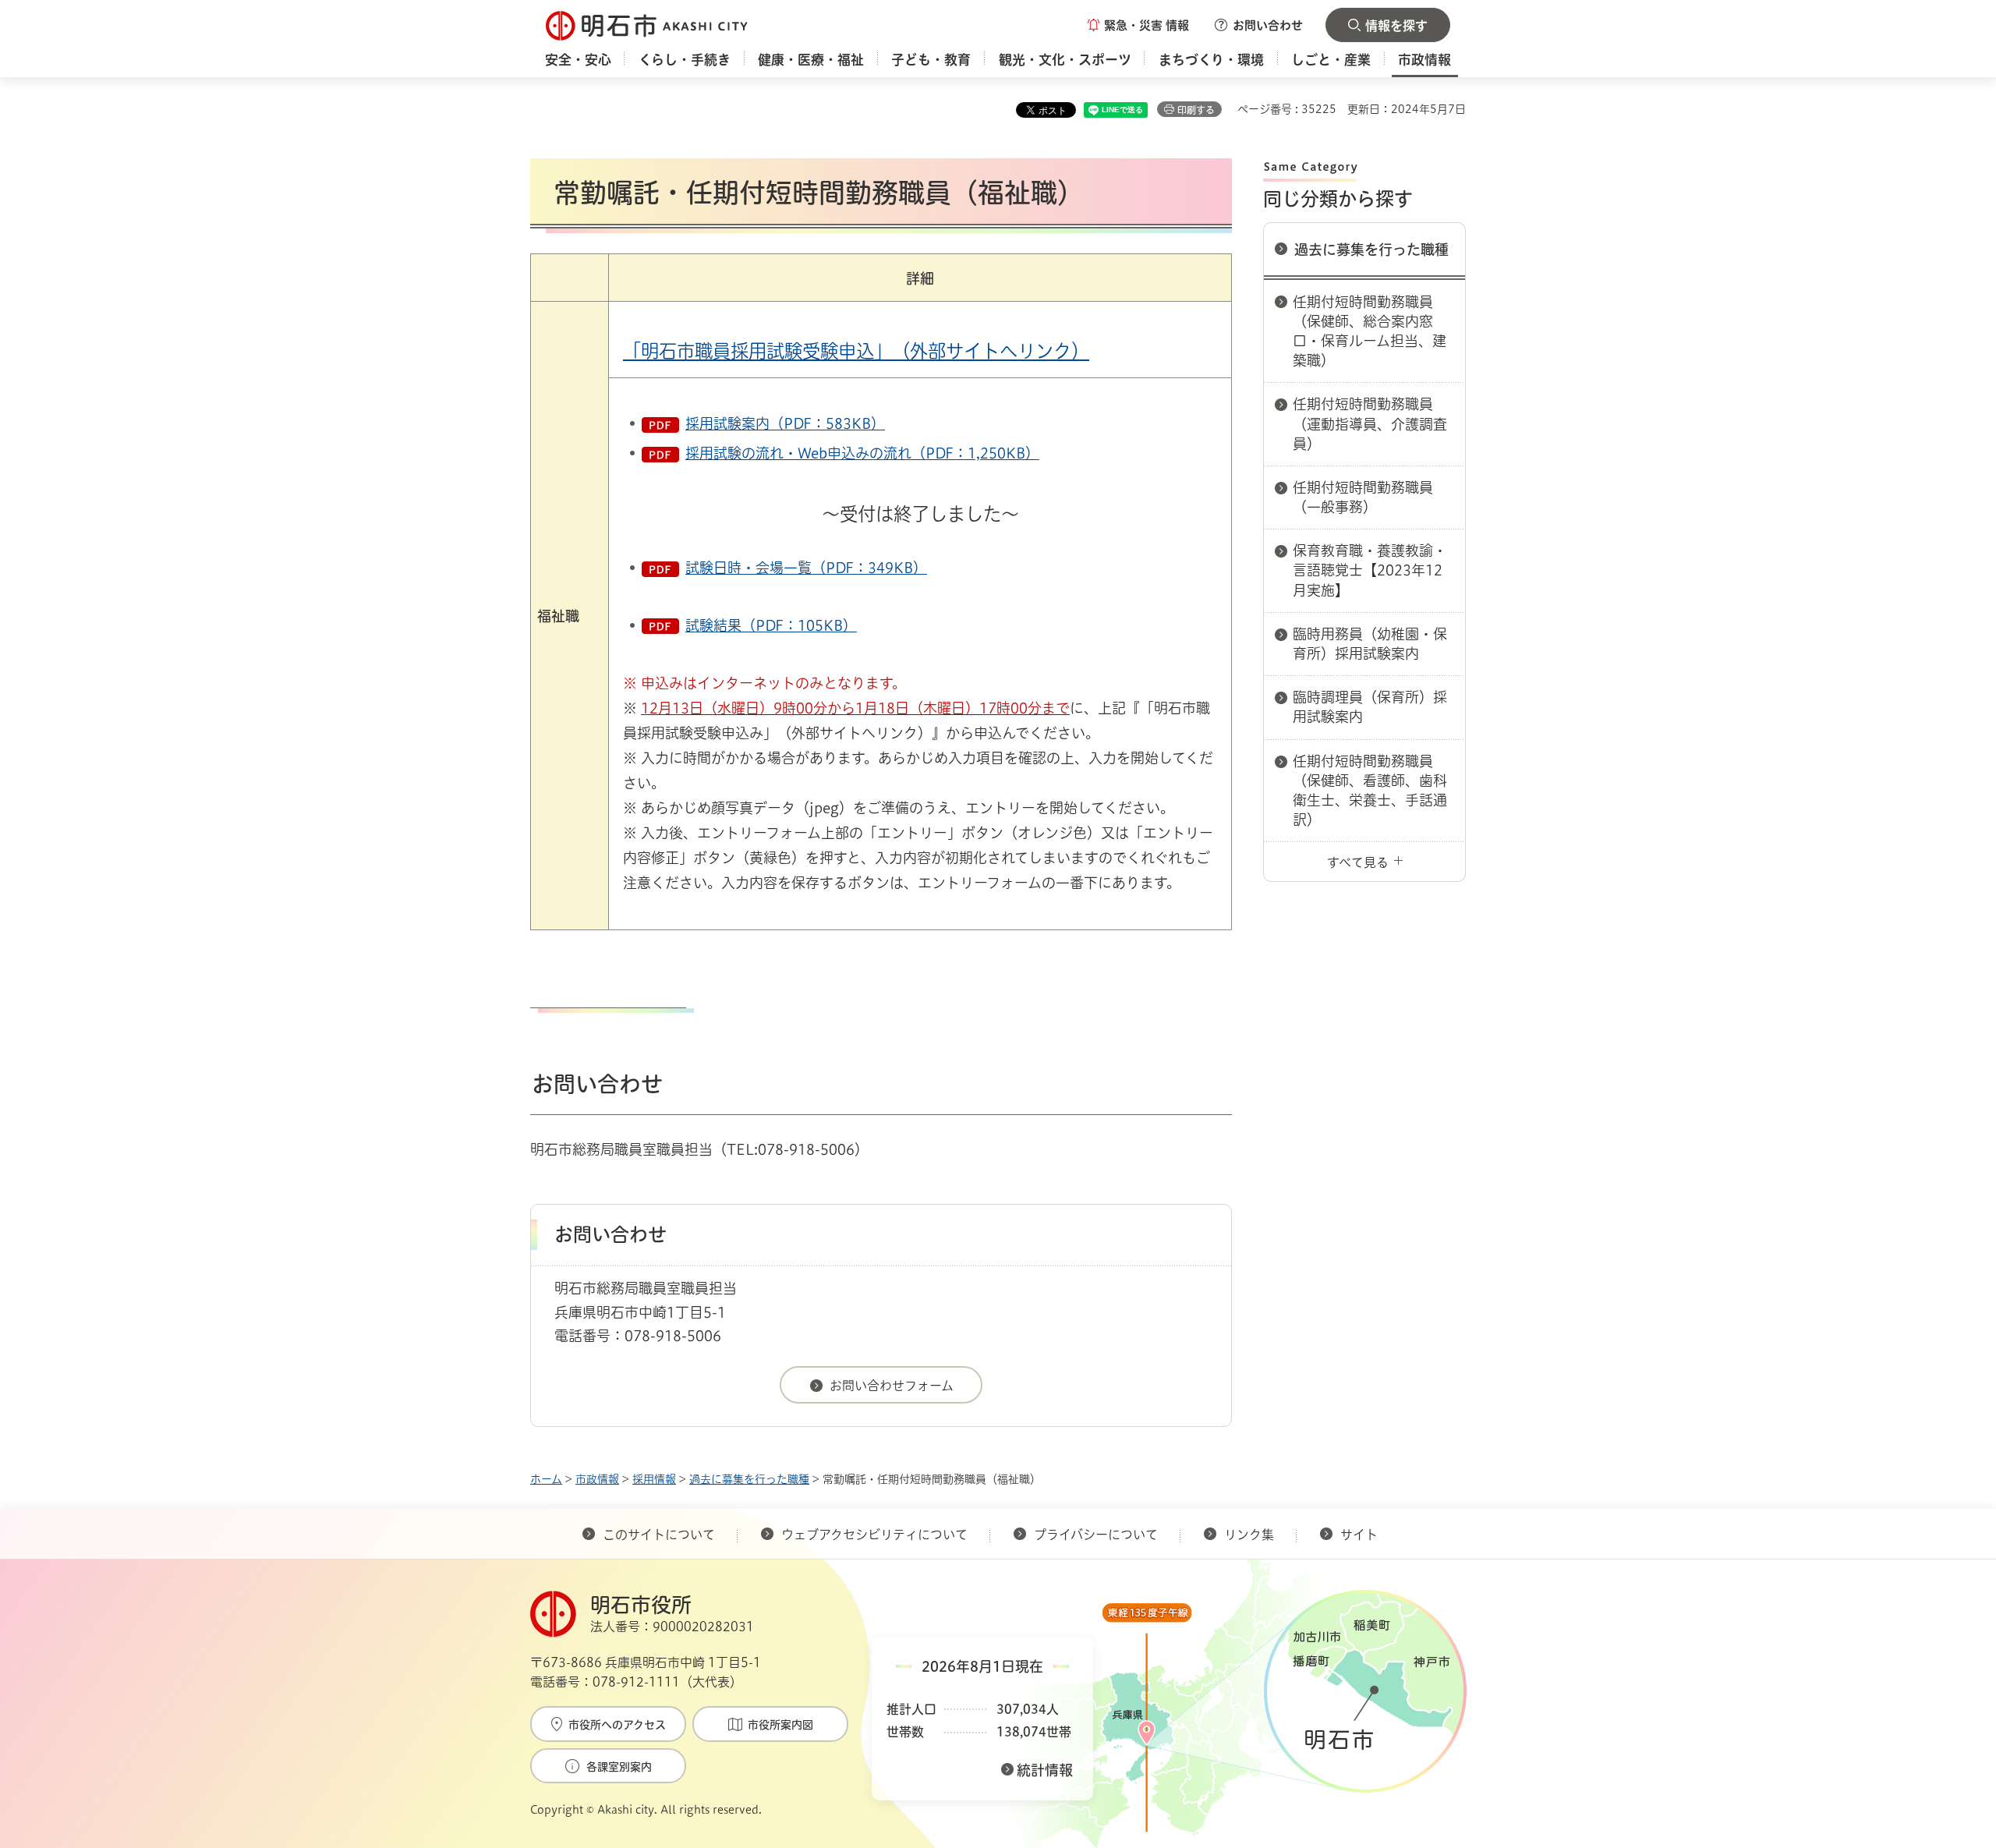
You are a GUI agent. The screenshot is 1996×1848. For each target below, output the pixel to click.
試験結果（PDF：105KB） (771, 625)
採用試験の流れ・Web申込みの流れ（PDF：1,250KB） (862, 453)
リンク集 (1249, 1535)
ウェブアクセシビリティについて (874, 1535)
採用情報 (654, 1479)
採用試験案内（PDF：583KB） (785, 423)
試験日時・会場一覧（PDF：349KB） (806, 568)
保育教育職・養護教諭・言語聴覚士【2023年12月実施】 (1370, 570)
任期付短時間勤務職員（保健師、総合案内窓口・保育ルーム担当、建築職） (1370, 331)
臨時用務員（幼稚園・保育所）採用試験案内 (1370, 644)
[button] (1138, 25)
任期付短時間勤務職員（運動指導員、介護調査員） (1370, 423)
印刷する (1196, 110)
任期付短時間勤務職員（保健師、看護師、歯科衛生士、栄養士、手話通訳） (1370, 791)
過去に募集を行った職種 (1371, 250)
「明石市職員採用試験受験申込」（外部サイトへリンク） (856, 351)
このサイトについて (659, 1535)
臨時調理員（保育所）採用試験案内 (1370, 707)
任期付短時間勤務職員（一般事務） (1363, 497)
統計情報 (1045, 1770)
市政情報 (597, 1479)
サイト (1361, 1535)
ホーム (546, 1479)
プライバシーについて (1096, 1535)
